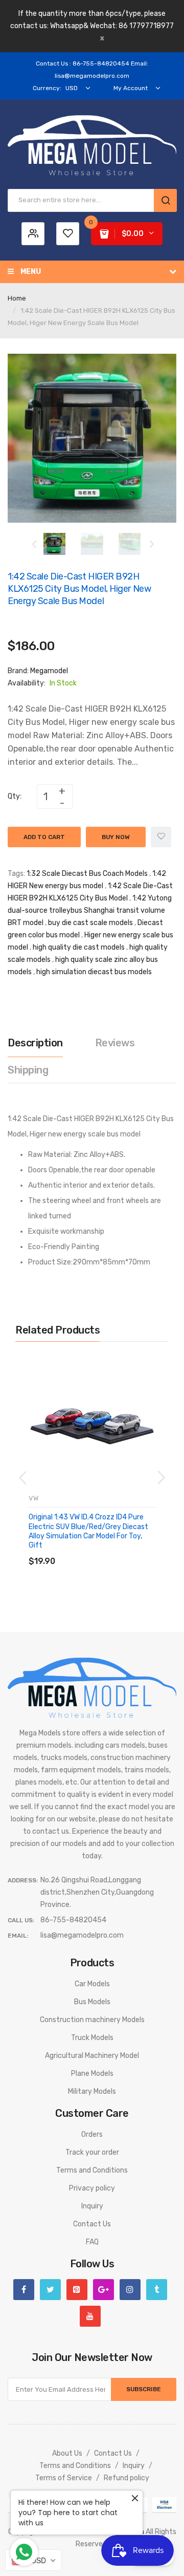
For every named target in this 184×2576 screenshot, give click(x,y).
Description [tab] (35, 1043)
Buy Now (116, 837)
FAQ (92, 2242)
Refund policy (126, 2478)
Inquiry (92, 2206)
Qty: (15, 796)
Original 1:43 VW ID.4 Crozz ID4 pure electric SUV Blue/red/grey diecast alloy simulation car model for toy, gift (88, 1531)
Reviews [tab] (115, 1043)
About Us (67, 2453)
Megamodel (49, 671)
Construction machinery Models (92, 2020)
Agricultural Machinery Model (92, 2056)
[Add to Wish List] (161, 837)
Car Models (92, 1984)
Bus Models (92, 2002)
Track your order (92, 2152)
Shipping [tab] (28, 1070)
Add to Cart (44, 837)
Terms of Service (64, 2478)
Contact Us (92, 2224)
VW (33, 1498)
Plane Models (92, 2074)
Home (17, 298)
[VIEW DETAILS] (102, 1551)
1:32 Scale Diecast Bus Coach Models (87, 874)
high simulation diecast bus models (94, 972)
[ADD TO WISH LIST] (122, 1551)
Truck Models (92, 2038)
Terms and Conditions (92, 2170)
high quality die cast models (79, 947)
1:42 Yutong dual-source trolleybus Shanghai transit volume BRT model (90, 910)
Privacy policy (92, 2188)
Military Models (92, 2091)
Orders (92, 2134)
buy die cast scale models (90, 923)
